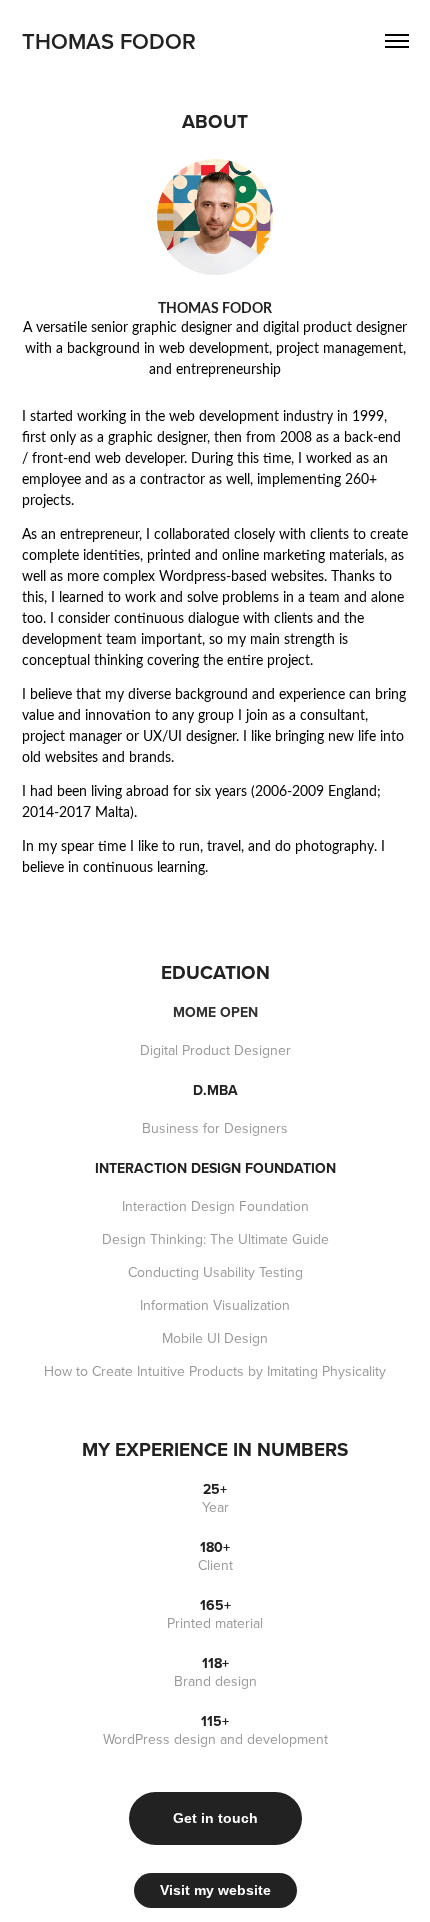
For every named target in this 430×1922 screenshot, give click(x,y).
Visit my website (215, 1890)
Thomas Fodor (109, 41)
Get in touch (215, 1818)
